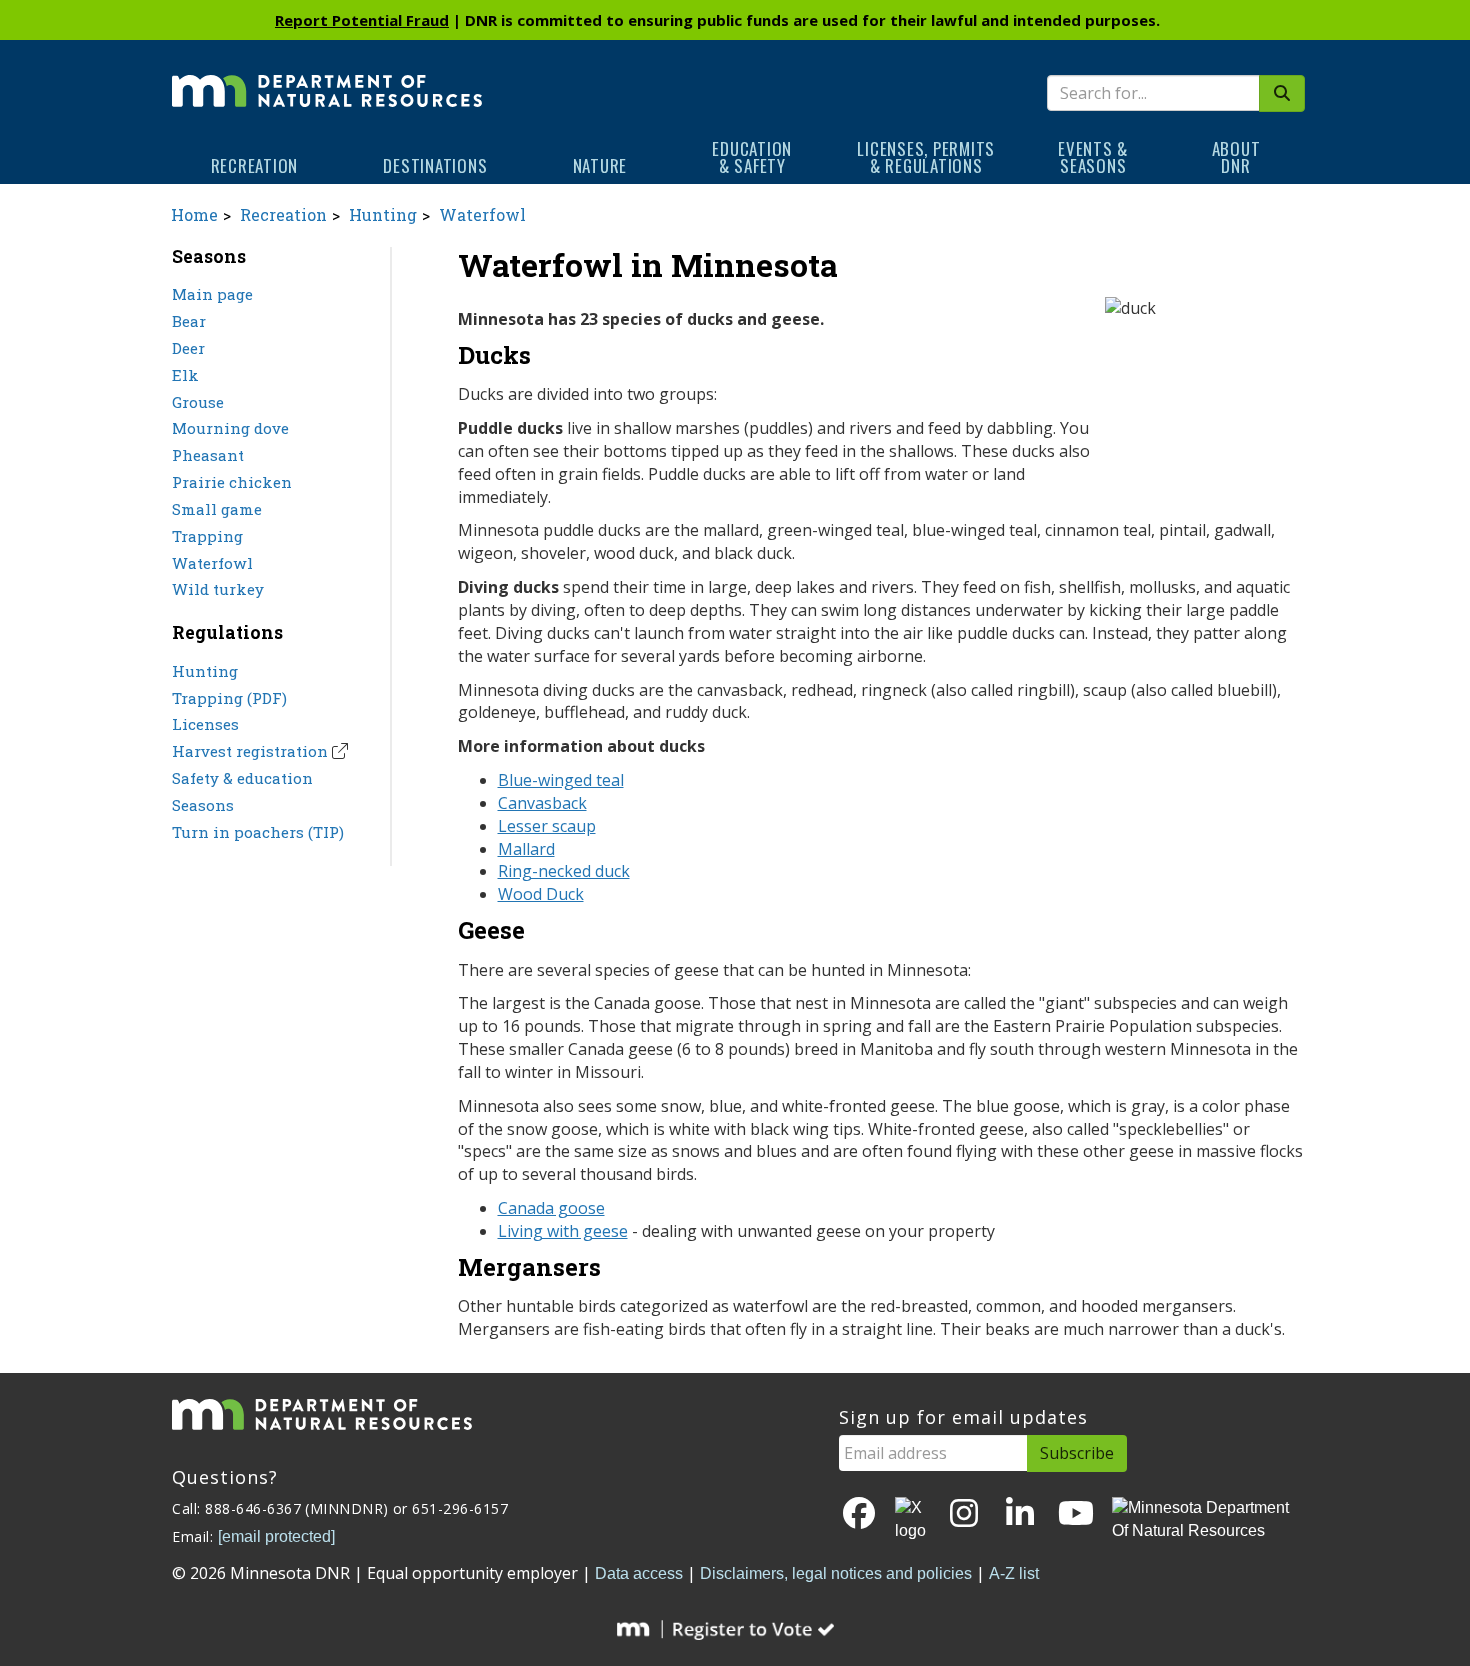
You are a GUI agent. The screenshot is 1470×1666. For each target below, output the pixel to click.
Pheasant (208, 455)
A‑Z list (1014, 1573)
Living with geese (563, 1231)
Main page (212, 294)
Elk (185, 375)
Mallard (526, 849)
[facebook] (859, 1514)
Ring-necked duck (564, 871)
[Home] (327, 77)
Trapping (207, 536)
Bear (189, 321)
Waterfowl (482, 214)
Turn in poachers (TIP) (258, 832)
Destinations (435, 165)
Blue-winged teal (561, 780)
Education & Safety (752, 157)
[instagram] (964, 1514)
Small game (217, 509)
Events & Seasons (1093, 157)
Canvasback (542, 803)
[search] (1282, 93)
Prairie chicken (232, 482)
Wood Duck (541, 894)
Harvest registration (250, 751)
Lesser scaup (547, 826)
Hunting (383, 214)
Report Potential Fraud (362, 20)
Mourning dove (230, 428)
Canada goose (551, 1208)
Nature (600, 165)
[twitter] (912, 1520)
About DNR (1236, 157)
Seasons (203, 805)
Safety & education (242, 778)
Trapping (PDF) (229, 698)
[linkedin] (1020, 1514)
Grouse (198, 402)
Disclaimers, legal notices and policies (836, 1573)
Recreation (255, 165)
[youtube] (1076, 1514)
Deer (188, 348)
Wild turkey (218, 589)
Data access (639, 1573)
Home (194, 214)
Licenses (205, 724)
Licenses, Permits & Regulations (926, 157)
